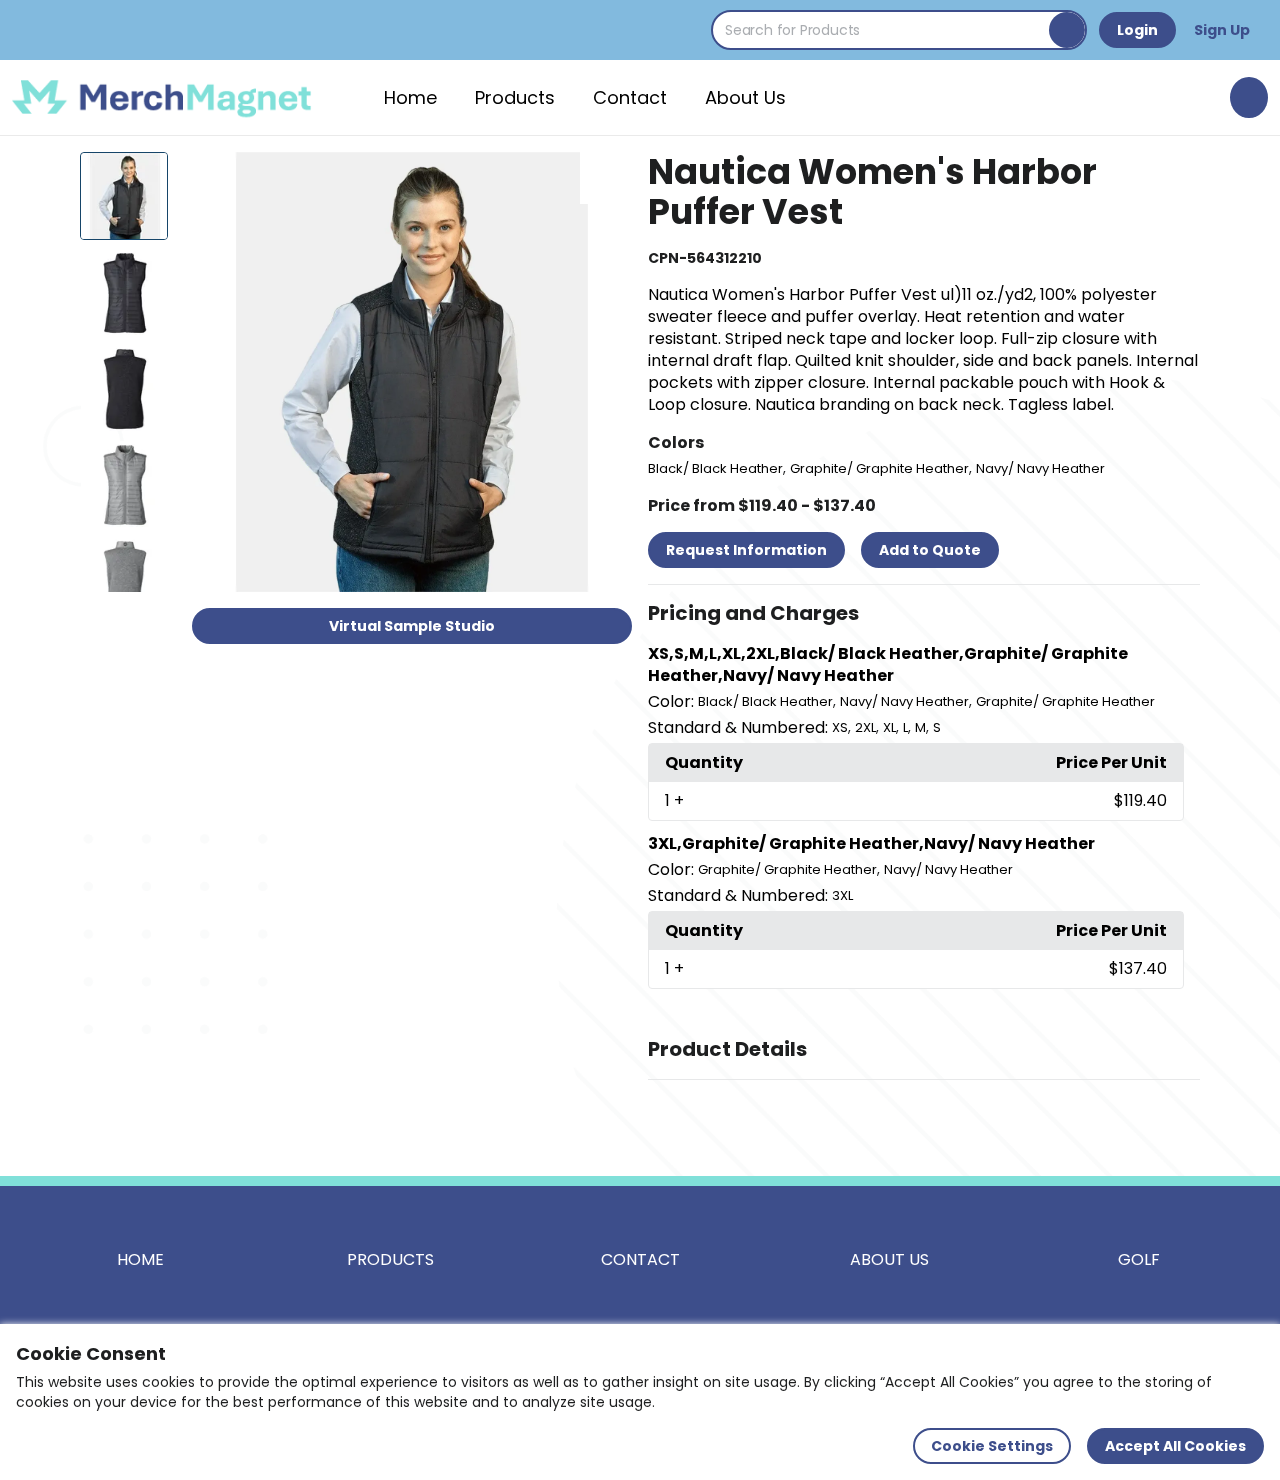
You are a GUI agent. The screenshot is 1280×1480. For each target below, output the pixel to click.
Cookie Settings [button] (992, 1446)
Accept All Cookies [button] (1175, 1446)
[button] (924, 614)
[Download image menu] (606, 178)
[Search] (1067, 30)
